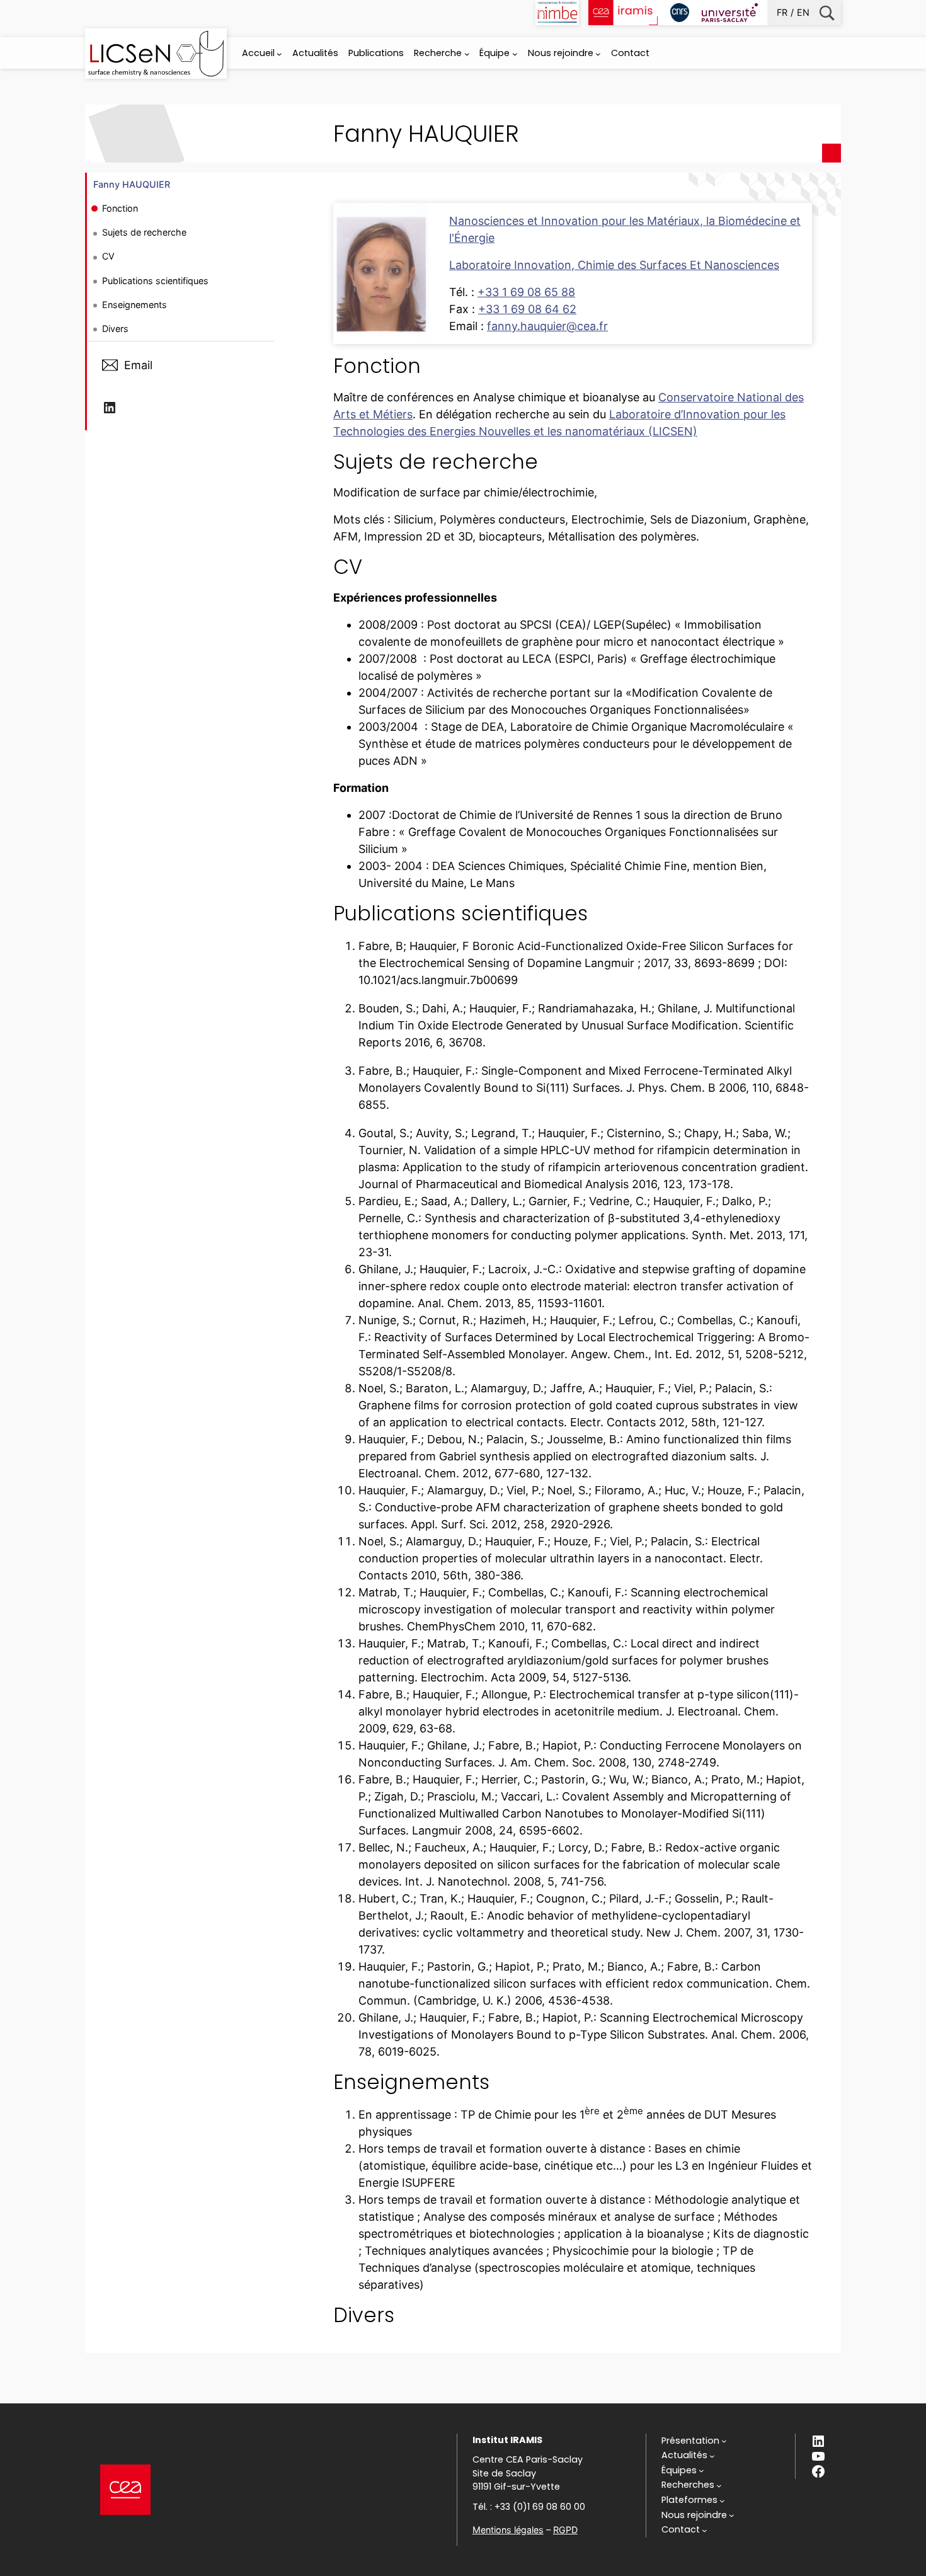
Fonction (120, 208)
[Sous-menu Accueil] (279, 54)
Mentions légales (508, 2530)
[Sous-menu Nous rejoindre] (598, 54)
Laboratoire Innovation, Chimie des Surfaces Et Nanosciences (614, 265)
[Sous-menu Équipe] (515, 54)
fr (782, 12)
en (803, 12)
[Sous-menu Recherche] (467, 54)
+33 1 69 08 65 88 (526, 292)
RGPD (565, 2530)
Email (138, 365)
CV (108, 256)
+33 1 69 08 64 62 (527, 309)
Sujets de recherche (144, 232)
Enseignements (134, 305)
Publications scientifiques (155, 281)
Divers (115, 329)
